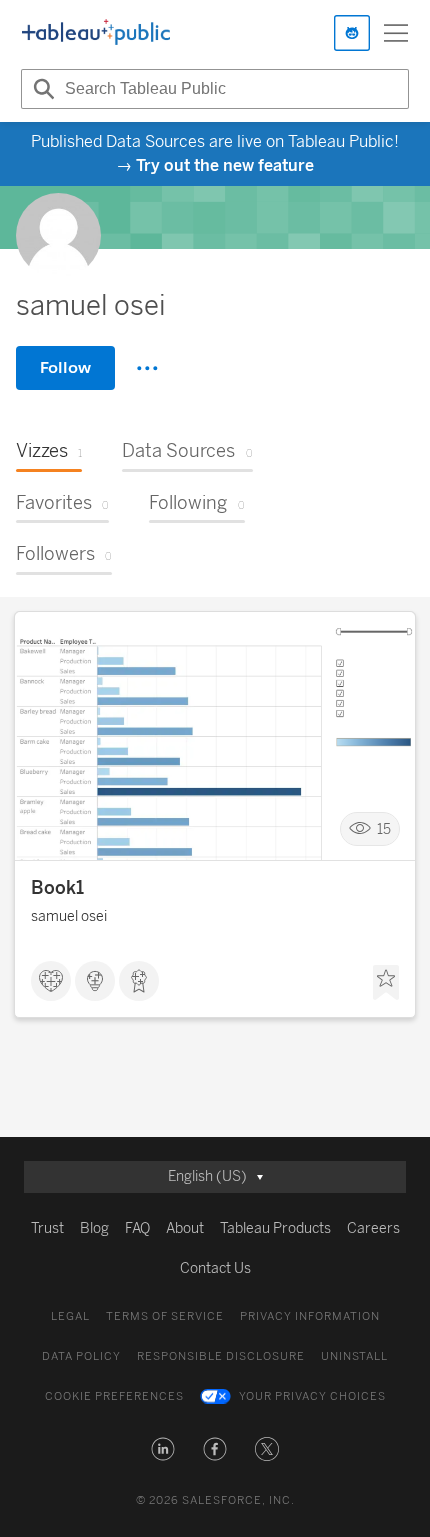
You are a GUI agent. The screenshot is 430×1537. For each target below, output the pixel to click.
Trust (47, 1228)
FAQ (137, 1228)
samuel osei (69, 916)
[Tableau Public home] (96, 33)
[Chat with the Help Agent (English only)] (352, 33)
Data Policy (81, 1356)
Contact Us (215, 1268)
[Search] (41, 89)
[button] (163, 1449)
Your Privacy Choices (312, 1396)
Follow (65, 367)
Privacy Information (310, 1316)
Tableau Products (275, 1228)
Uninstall (354, 1356)
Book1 (57, 888)
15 (384, 829)
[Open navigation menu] (396, 33)
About (185, 1228)
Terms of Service (165, 1316)
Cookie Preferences (114, 1396)
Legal (70, 1316)
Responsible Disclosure (221, 1356)
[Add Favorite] (386, 983)
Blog (94, 1228)
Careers (373, 1228)
